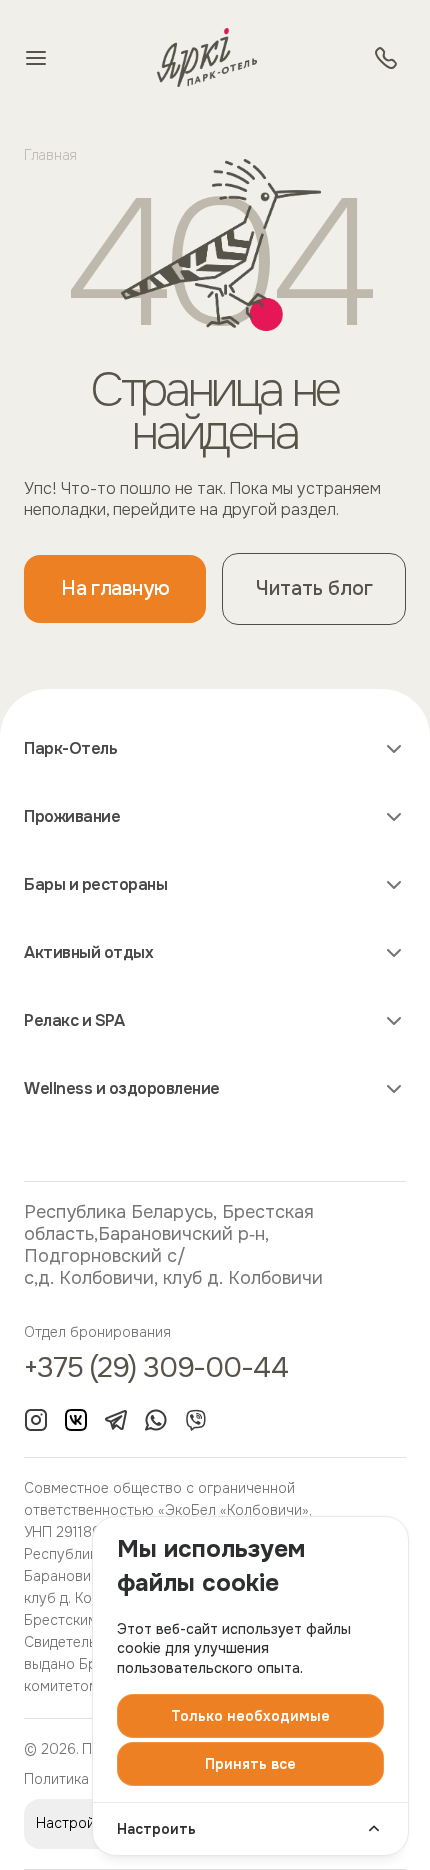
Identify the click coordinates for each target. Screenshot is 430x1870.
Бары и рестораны (95, 885)
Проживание (72, 817)
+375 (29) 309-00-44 (156, 1369)
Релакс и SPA (74, 1021)
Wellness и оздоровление (122, 1089)
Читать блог (314, 588)
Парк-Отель (70, 749)
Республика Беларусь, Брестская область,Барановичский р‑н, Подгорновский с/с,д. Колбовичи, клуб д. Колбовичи (173, 1245)
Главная (50, 155)
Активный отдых (88, 953)
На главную (115, 588)
